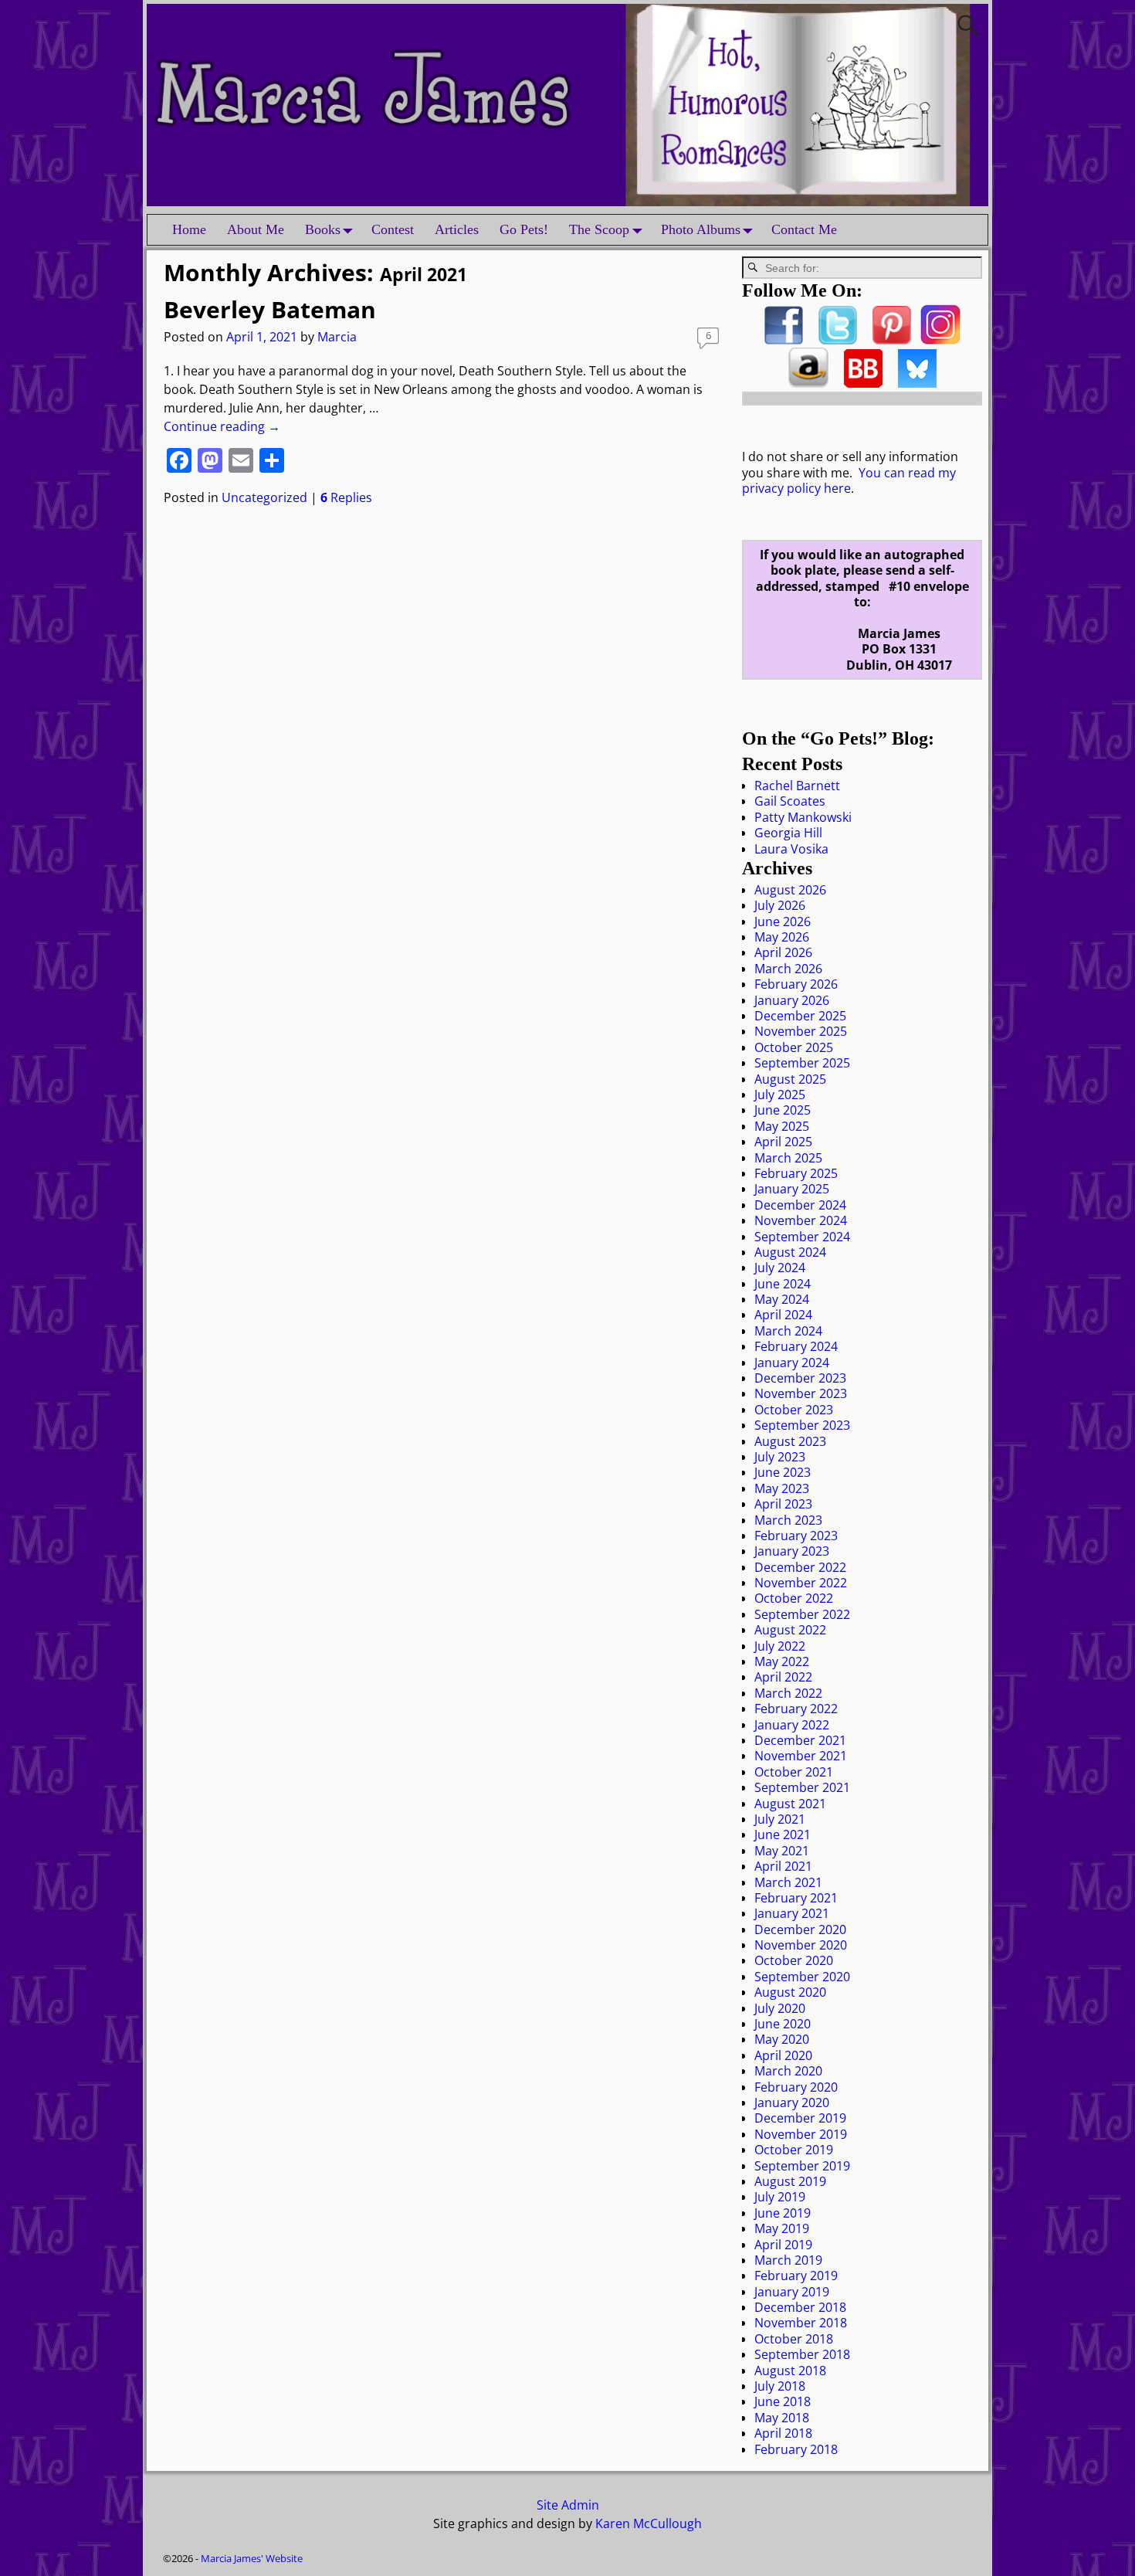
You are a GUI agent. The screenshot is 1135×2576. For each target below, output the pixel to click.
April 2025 (783, 1142)
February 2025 (796, 1173)
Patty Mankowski (803, 817)
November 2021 (801, 1756)
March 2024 (788, 1331)
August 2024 (790, 1252)
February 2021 (796, 1898)
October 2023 (794, 1410)
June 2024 (783, 1284)
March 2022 (788, 1693)
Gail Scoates (790, 801)
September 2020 (802, 1977)
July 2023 (780, 1457)
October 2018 (794, 2339)
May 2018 (782, 2418)
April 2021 (783, 1866)
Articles (457, 229)
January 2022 (792, 1725)
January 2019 (792, 2292)
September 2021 (802, 1787)
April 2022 (783, 1677)
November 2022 (801, 1583)
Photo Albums (701, 229)
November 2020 (801, 1945)
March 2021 (788, 1882)
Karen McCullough (649, 2523)
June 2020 (783, 2024)
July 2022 (780, 1646)
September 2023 (802, 1425)
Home (189, 229)
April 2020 (783, 2055)
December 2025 (800, 1016)
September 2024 (802, 1237)
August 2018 (790, 2371)
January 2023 (792, 1551)
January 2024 (792, 1363)
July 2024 (780, 1268)
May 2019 (782, 2228)
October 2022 (794, 1598)
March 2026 (788, 969)
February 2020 (796, 2087)
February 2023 (796, 1536)
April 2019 (783, 2245)
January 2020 (792, 2103)
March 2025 (788, 1158)
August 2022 (790, 1630)
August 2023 (790, 1441)
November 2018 (801, 2323)
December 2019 (800, 2118)
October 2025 (794, 1047)
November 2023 (801, 1393)
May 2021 (782, 1851)
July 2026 (780, 905)
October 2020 (794, 1960)
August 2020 (790, 1992)
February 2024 (796, 1346)
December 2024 (800, 1205)
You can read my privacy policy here (849, 480)
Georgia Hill (788, 833)
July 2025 (780, 1095)
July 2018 (780, 2386)
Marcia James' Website (252, 2558)
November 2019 (801, 2134)
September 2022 (802, 1614)
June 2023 (783, 1472)
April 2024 (783, 1315)
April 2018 (783, 2433)
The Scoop (599, 229)
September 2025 (802, 1063)
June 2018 (783, 2401)
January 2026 (792, 1000)
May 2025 (782, 1126)
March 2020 (788, 2071)
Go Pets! (524, 229)
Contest (393, 229)
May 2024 (782, 1299)
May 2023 (782, 1488)
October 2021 (794, 1772)
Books (323, 229)
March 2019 (788, 2260)
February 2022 (796, 1709)
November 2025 (801, 1031)
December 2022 (800, 1567)
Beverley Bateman (270, 309)
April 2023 (783, 1504)
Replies (346, 497)
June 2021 (783, 1834)
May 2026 (782, 937)
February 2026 (796, 984)
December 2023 (800, 1378)
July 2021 (780, 1819)
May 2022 (782, 1661)
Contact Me (804, 229)
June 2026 (783, 921)
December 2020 (800, 1929)
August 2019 (790, 2181)
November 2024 (801, 1220)
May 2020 (782, 2039)
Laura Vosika (791, 849)
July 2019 (780, 2197)
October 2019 (794, 2150)
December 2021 (800, 1740)
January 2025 (792, 1189)
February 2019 (796, 2276)
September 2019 (802, 2166)
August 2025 (790, 1079)
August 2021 (790, 1804)
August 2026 (790, 890)
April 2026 (783, 952)
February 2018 (796, 2449)
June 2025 (783, 1110)
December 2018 (800, 2307)
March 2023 (788, 1520)
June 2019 (783, 2213)
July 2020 (780, 2008)
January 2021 (792, 1913)
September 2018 (802, 2354)
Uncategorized (264, 497)
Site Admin (568, 2505)
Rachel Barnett (797, 786)
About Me (256, 229)
